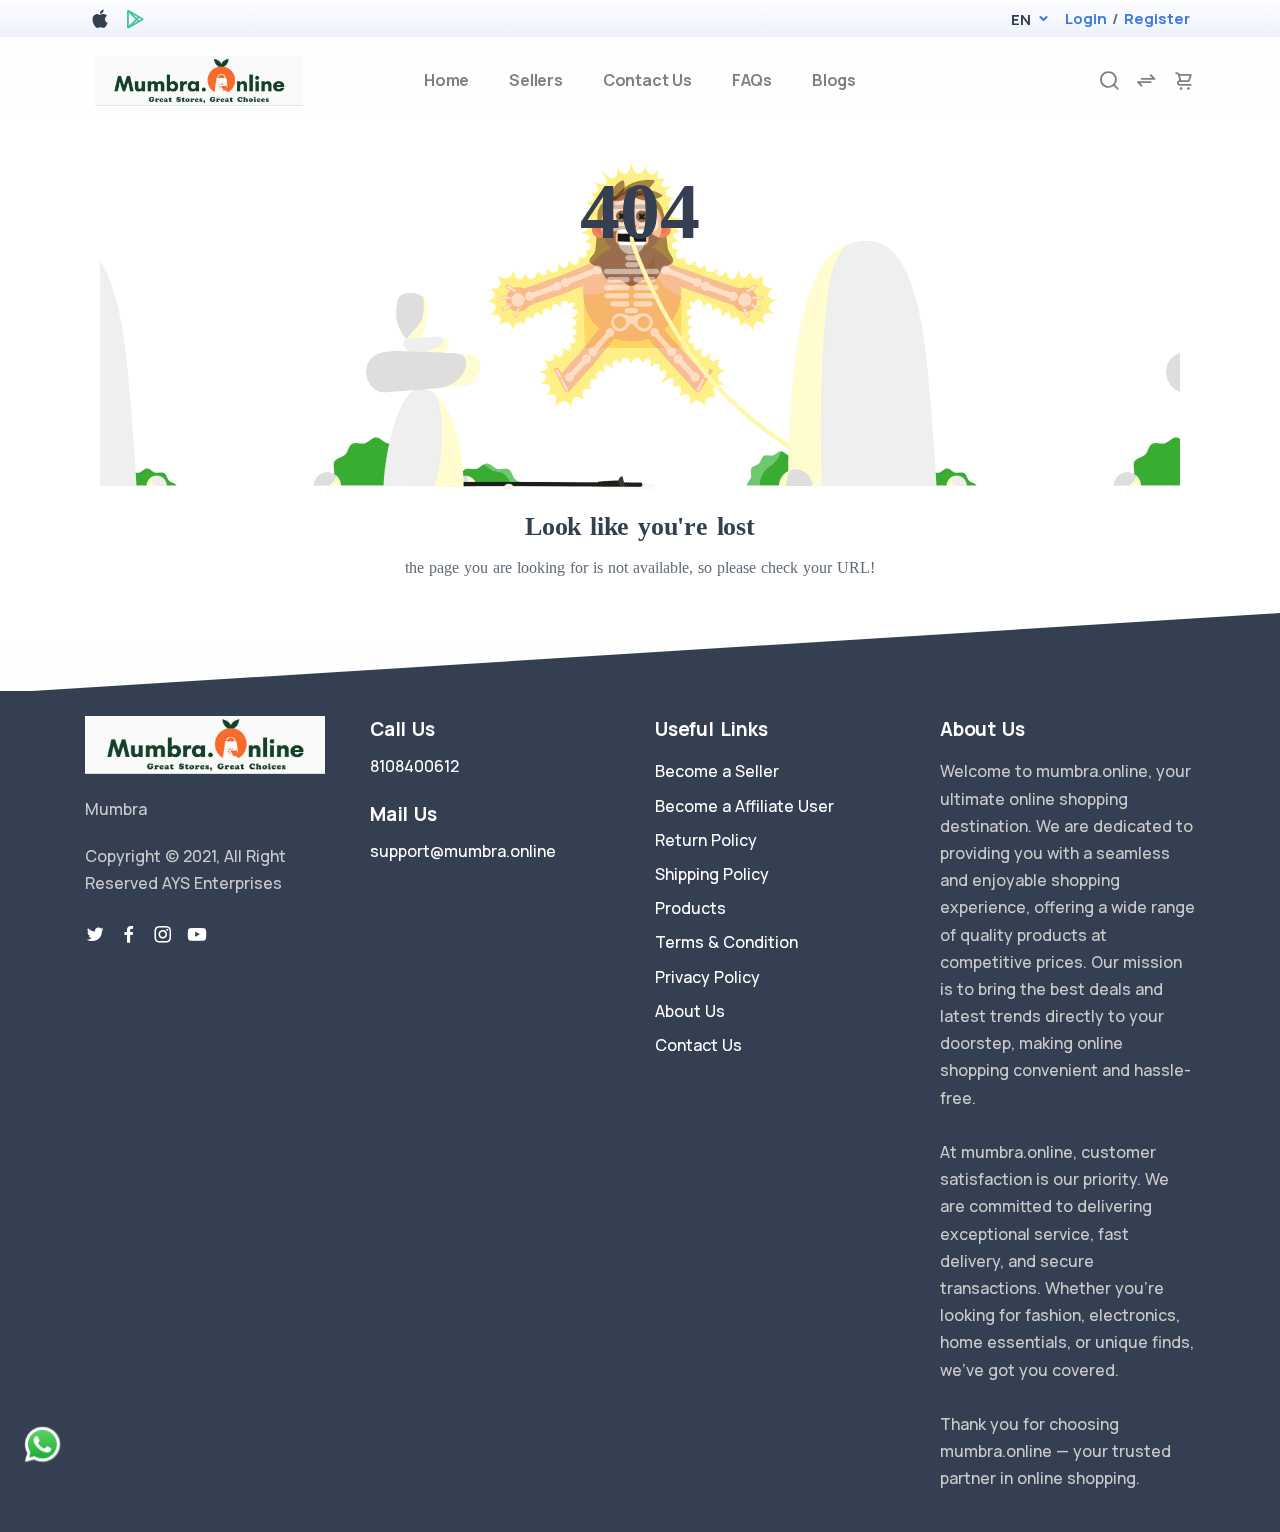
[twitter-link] (95, 935)
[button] (1020, 19)
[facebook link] (129, 935)
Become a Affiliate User (744, 806)
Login (1086, 18)
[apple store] (100, 22)
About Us (690, 1011)
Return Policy (706, 840)
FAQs (752, 80)
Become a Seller (717, 771)
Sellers (536, 80)
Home (446, 80)
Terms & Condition (726, 942)
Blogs (834, 80)
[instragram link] (163, 935)
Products (690, 908)
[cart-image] (1184, 80)
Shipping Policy (712, 874)
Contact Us (647, 80)
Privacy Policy (707, 977)
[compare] (1146, 80)
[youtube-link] (197, 935)
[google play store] (135, 22)
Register (1157, 18)
